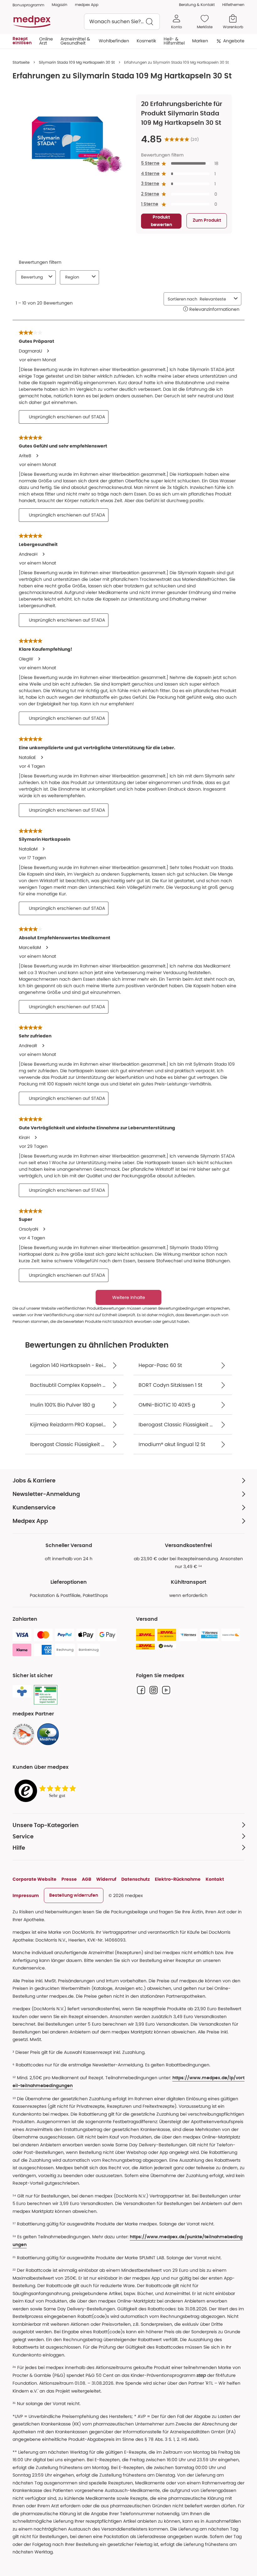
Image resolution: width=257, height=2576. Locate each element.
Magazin (60, 5)
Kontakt (215, 1879)
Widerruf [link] (106, 1879)
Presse (69, 1879)
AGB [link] (87, 1879)
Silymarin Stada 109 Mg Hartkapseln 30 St (77, 62)
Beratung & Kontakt (197, 5)
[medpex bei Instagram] (154, 1690)
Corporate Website (34, 1879)
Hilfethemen (233, 5)
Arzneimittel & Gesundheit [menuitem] (75, 41)
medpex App (87, 5)
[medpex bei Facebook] (141, 1690)
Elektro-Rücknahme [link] (178, 1879)
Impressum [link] (26, 1895)
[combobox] (122, 22)
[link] (24, 1734)
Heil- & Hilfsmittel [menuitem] (174, 41)
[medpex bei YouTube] (166, 1690)
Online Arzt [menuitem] (46, 41)
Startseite (21, 62)
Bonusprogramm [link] (28, 5)
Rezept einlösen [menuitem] (22, 41)
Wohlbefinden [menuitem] (114, 41)
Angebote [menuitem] (234, 41)
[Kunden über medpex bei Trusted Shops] (47, 1791)
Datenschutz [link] (136, 1879)
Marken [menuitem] (200, 41)
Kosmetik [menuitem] (146, 41)
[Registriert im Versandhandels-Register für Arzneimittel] (46, 1695)
